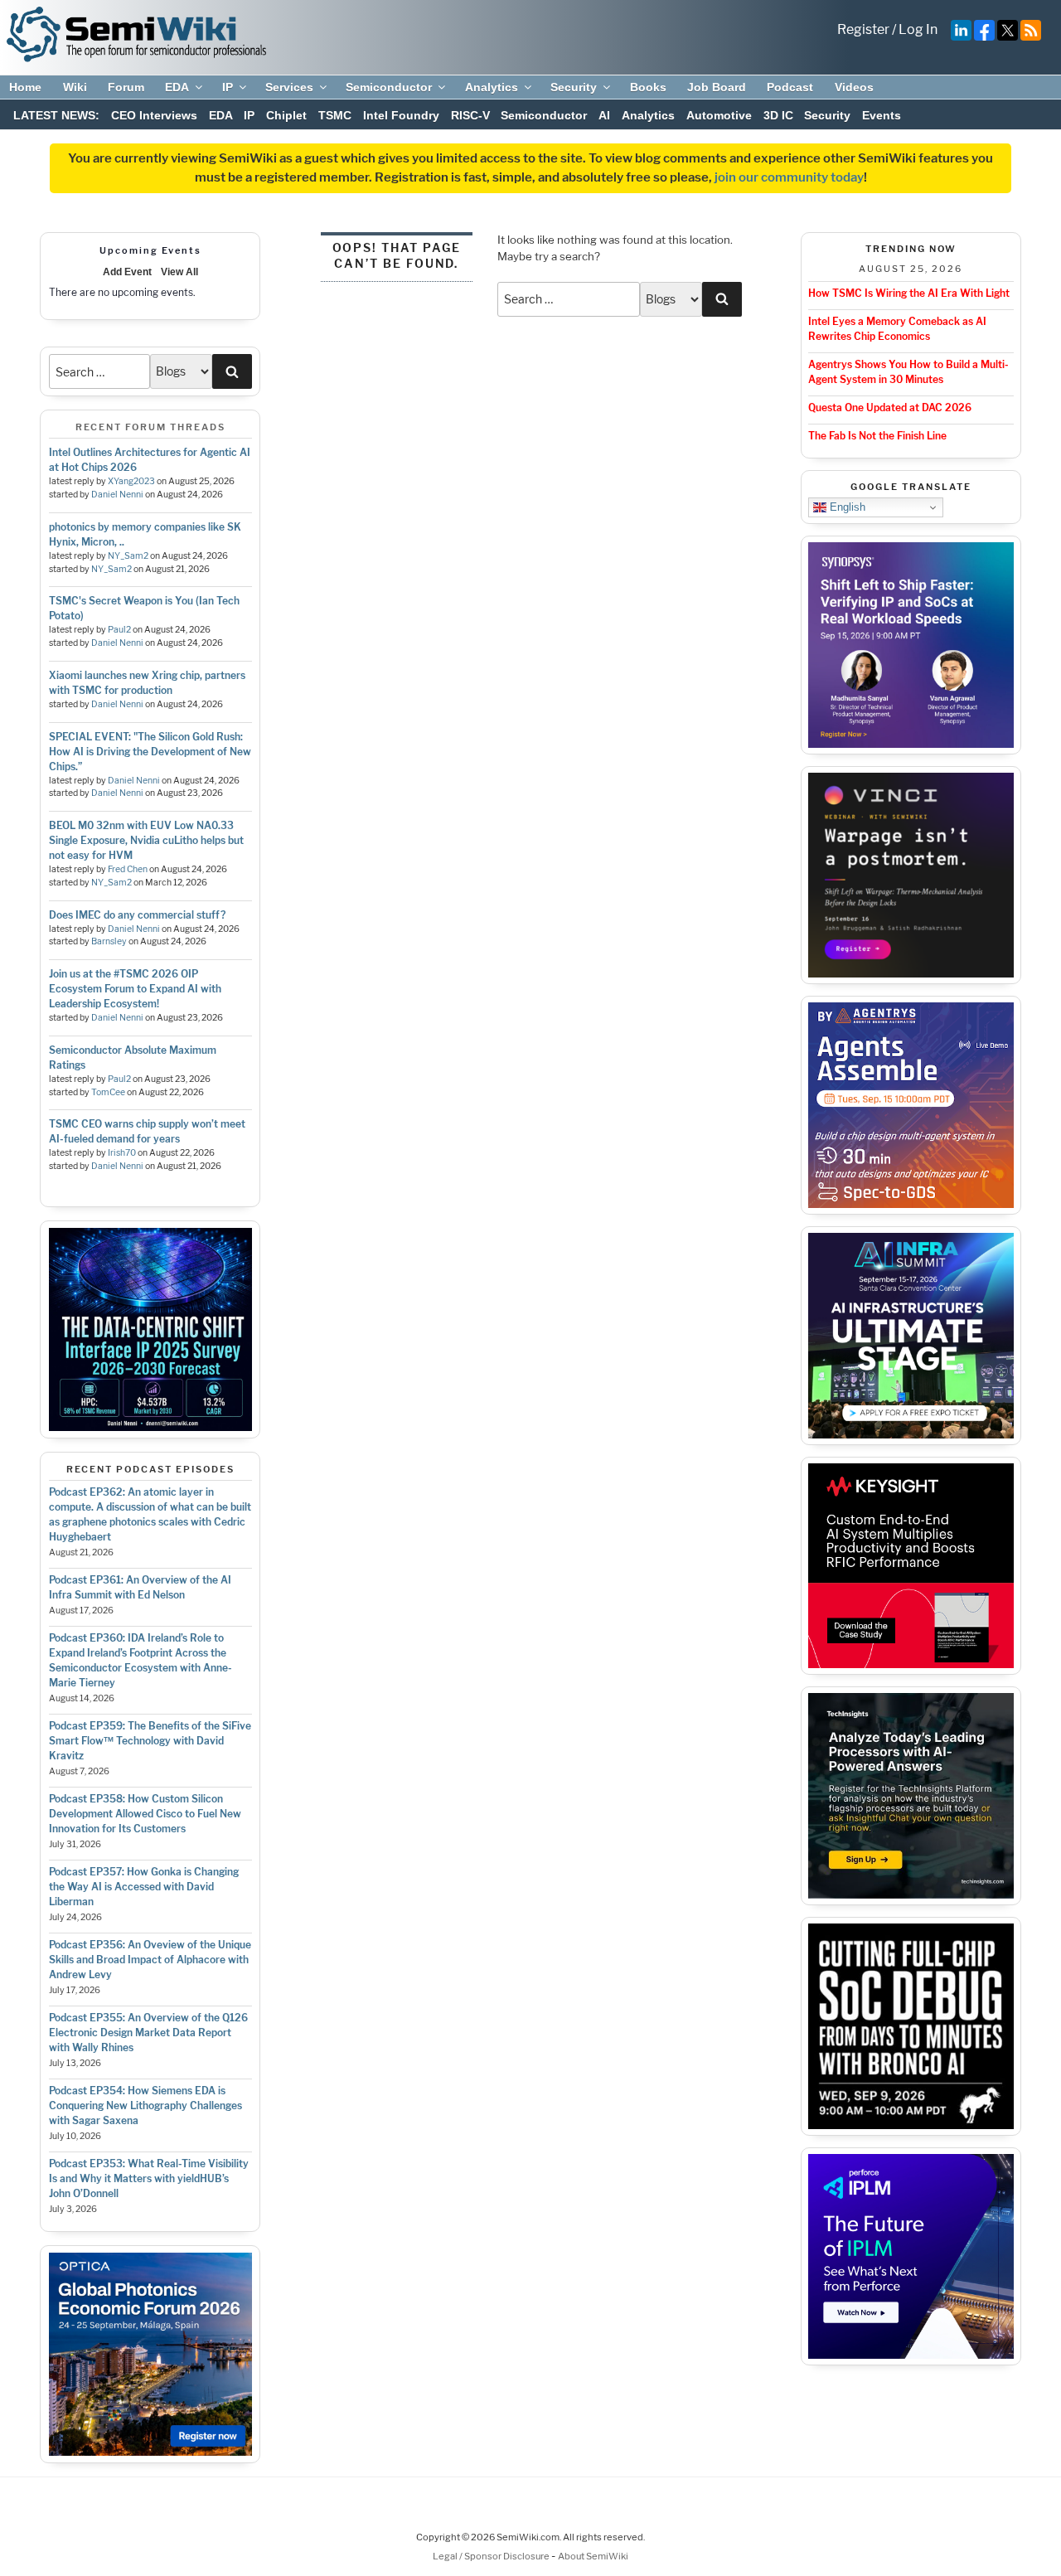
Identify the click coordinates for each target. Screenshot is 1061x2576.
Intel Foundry (401, 115)
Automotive (719, 115)
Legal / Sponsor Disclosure (492, 2556)
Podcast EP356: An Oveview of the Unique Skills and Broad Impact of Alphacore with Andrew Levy (150, 1960)
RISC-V (470, 115)
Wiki (75, 87)
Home (25, 87)
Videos (854, 87)
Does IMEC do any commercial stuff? (137, 915)
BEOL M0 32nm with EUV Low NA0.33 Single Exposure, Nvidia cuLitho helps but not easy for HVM (146, 840)
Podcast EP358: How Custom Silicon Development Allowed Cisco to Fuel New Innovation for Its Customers (145, 1814)
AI (604, 115)
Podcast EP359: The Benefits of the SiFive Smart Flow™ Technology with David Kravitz (150, 1741)
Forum (126, 87)
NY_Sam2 (128, 556)
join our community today (789, 177)
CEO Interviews (154, 115)
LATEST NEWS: (56, 115)
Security (574, 87)
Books (648, 87)
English (846, 507)
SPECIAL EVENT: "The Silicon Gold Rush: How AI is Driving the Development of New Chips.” (150, 752)
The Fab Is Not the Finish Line (877, 436)
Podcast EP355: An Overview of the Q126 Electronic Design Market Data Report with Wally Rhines (148, 2033)
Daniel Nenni (117, 495)
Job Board (717, 87)
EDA (177, 87)
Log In (918, 29)
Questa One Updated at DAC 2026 (890, 408)
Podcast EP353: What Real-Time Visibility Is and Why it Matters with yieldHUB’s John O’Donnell (149, 2178)
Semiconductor (389, 87)
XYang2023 (131, 481)
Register (863, 29)
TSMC (335, 115)
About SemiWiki (593, 2556)
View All (179, 272)
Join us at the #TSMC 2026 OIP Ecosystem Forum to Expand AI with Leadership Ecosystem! (135, 989)
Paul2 (119, 630)
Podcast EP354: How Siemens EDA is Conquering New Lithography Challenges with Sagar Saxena (145, 2105)
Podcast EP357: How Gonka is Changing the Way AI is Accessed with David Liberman (144, 1887)
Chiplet (286, 115)
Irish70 (122, 1153)
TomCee (108, 1092)
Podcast (790, 87)
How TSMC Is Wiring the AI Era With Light (909, 293)
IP (228, 87)
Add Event (127, 272)
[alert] (150, 293)
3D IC (778, 115)
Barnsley (109, 941)
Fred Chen (128, 869)
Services (289, 87)
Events (882, 115)
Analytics (492, 87)
